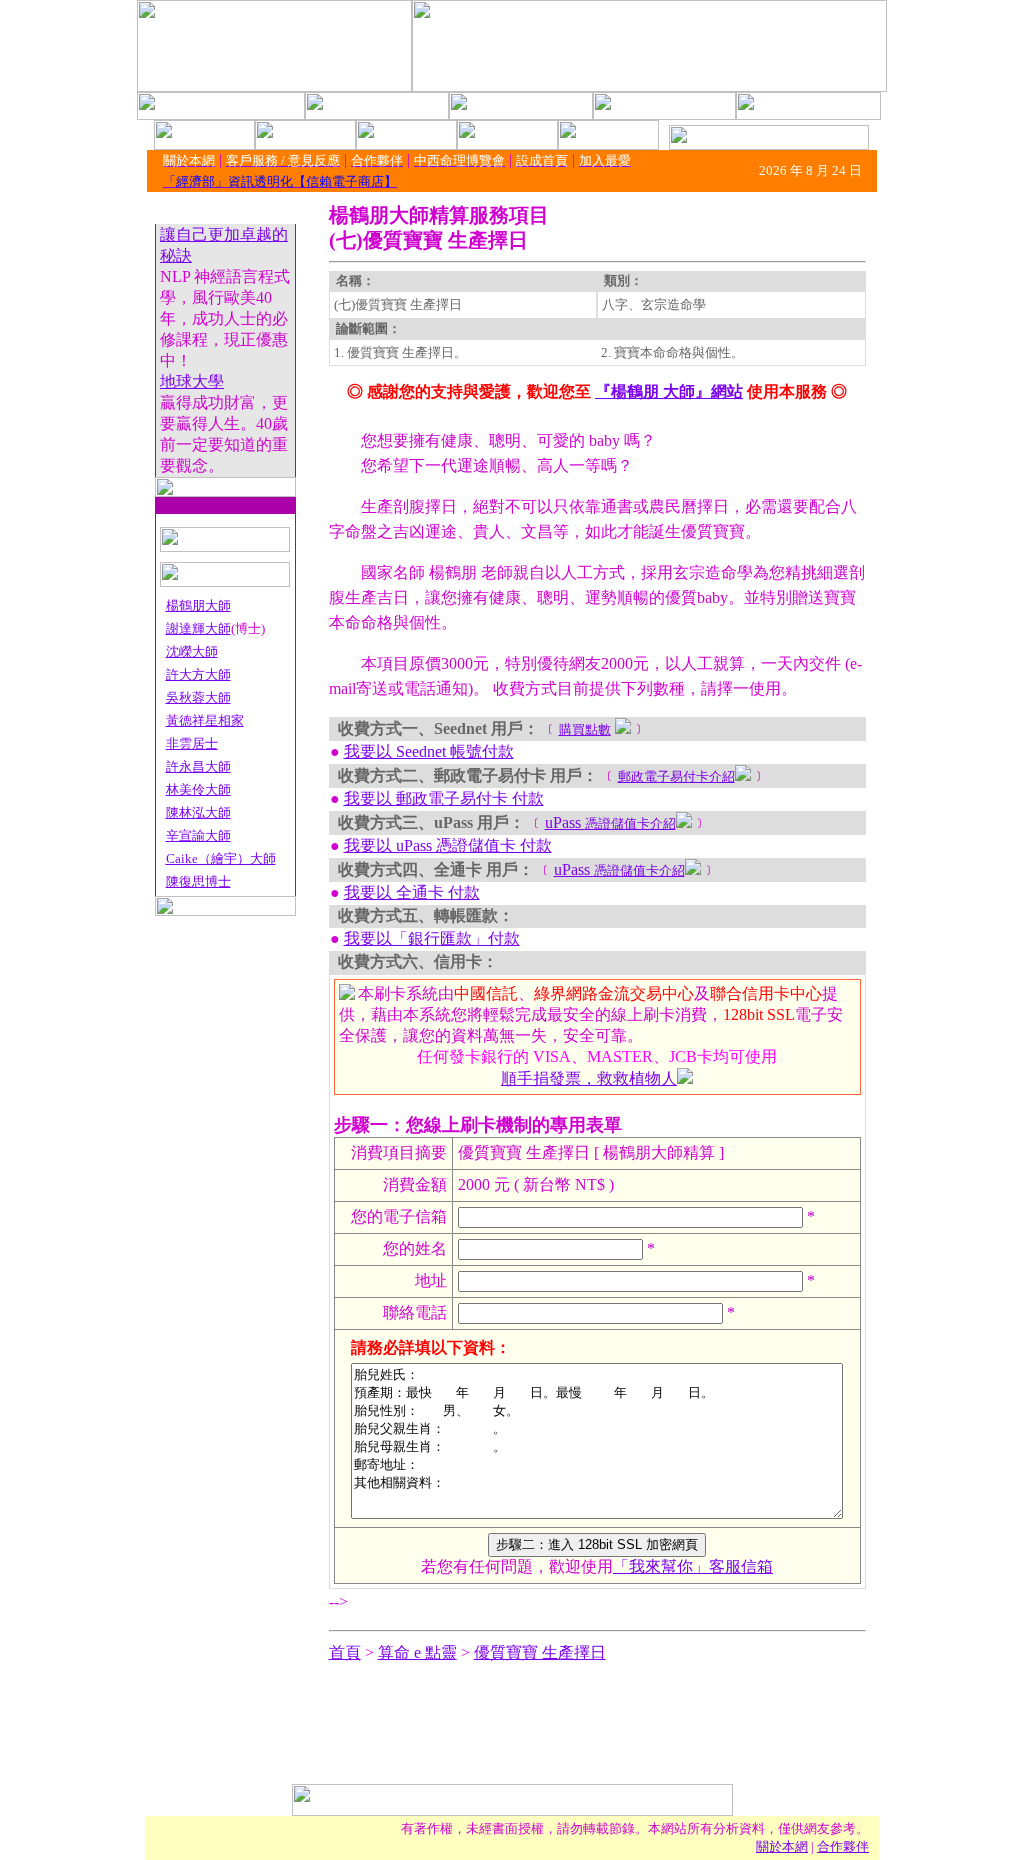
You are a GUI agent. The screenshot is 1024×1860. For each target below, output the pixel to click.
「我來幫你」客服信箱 (693, 1566)
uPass (610, 822)
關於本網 (782, 1846)
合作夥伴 (843, 1846)
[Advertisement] (512, 1739)
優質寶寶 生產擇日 (540, 1652)
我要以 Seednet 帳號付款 (429, 751)
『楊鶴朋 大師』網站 (669, 391)
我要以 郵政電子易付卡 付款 (444, 798)
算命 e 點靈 (417, 1652)
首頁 (345, 1652)
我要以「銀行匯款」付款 (432, 938)
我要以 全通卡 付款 (412, 892)
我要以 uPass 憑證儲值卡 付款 (448, 845)
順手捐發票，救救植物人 (589, 1078)
